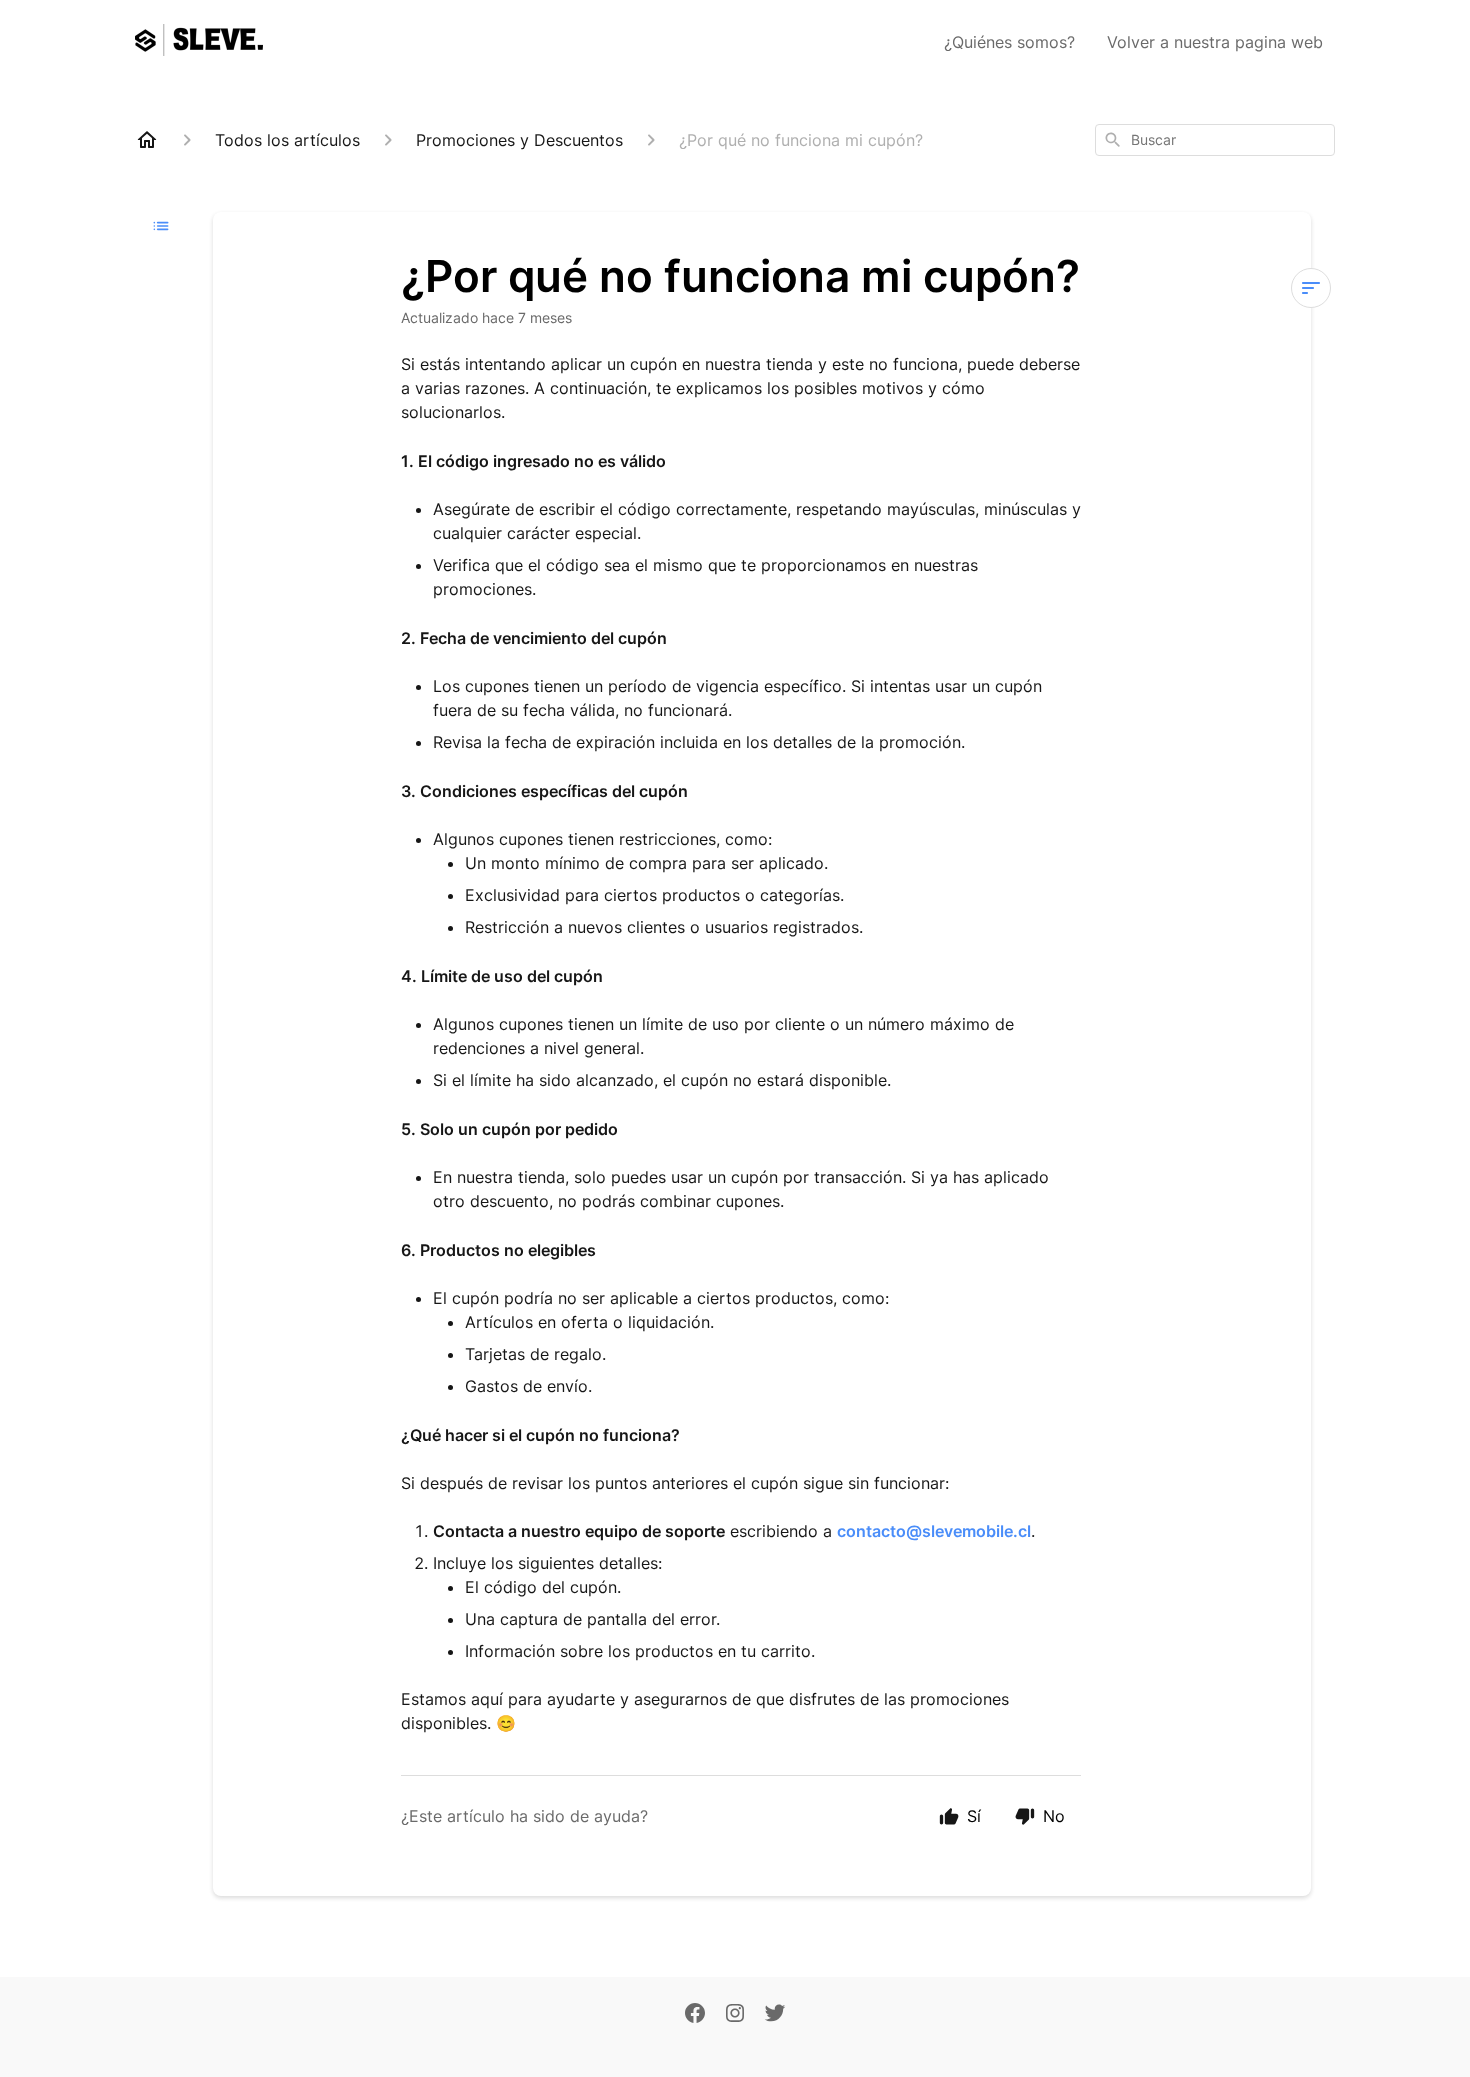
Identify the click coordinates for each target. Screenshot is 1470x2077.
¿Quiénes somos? (1009, 42)
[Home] (147, 140)
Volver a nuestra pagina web (1215, 42)
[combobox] (1215, 140)
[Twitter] (775, 2015)
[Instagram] (735, 2015)
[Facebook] (695, 2015)
